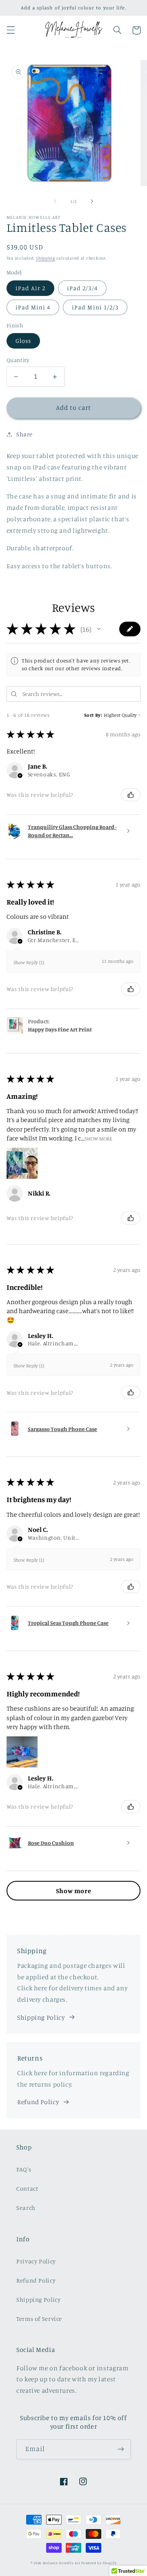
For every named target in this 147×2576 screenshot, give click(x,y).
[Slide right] (92, 201)
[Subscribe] (121, 2449)
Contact (27, 2188)
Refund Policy (38, 2102)
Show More (98, 1138)
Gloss (23, 341)
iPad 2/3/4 (82, 288)
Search (26, 2208)
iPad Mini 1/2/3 (95, 307)
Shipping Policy (41, 2017)
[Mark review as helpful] (131, 795)
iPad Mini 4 (33, 307)
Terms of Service (39, 2319)
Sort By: (93, 715)
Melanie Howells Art (61, 2563)
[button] (11, 30)
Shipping (46, 258)
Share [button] (24, 434)
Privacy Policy (36, 2261)
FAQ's (24, 2169)
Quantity (18, 360)
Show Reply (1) (29, 962)
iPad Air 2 (31, 288)
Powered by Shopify (99, 2563)
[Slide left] (55, 201)
